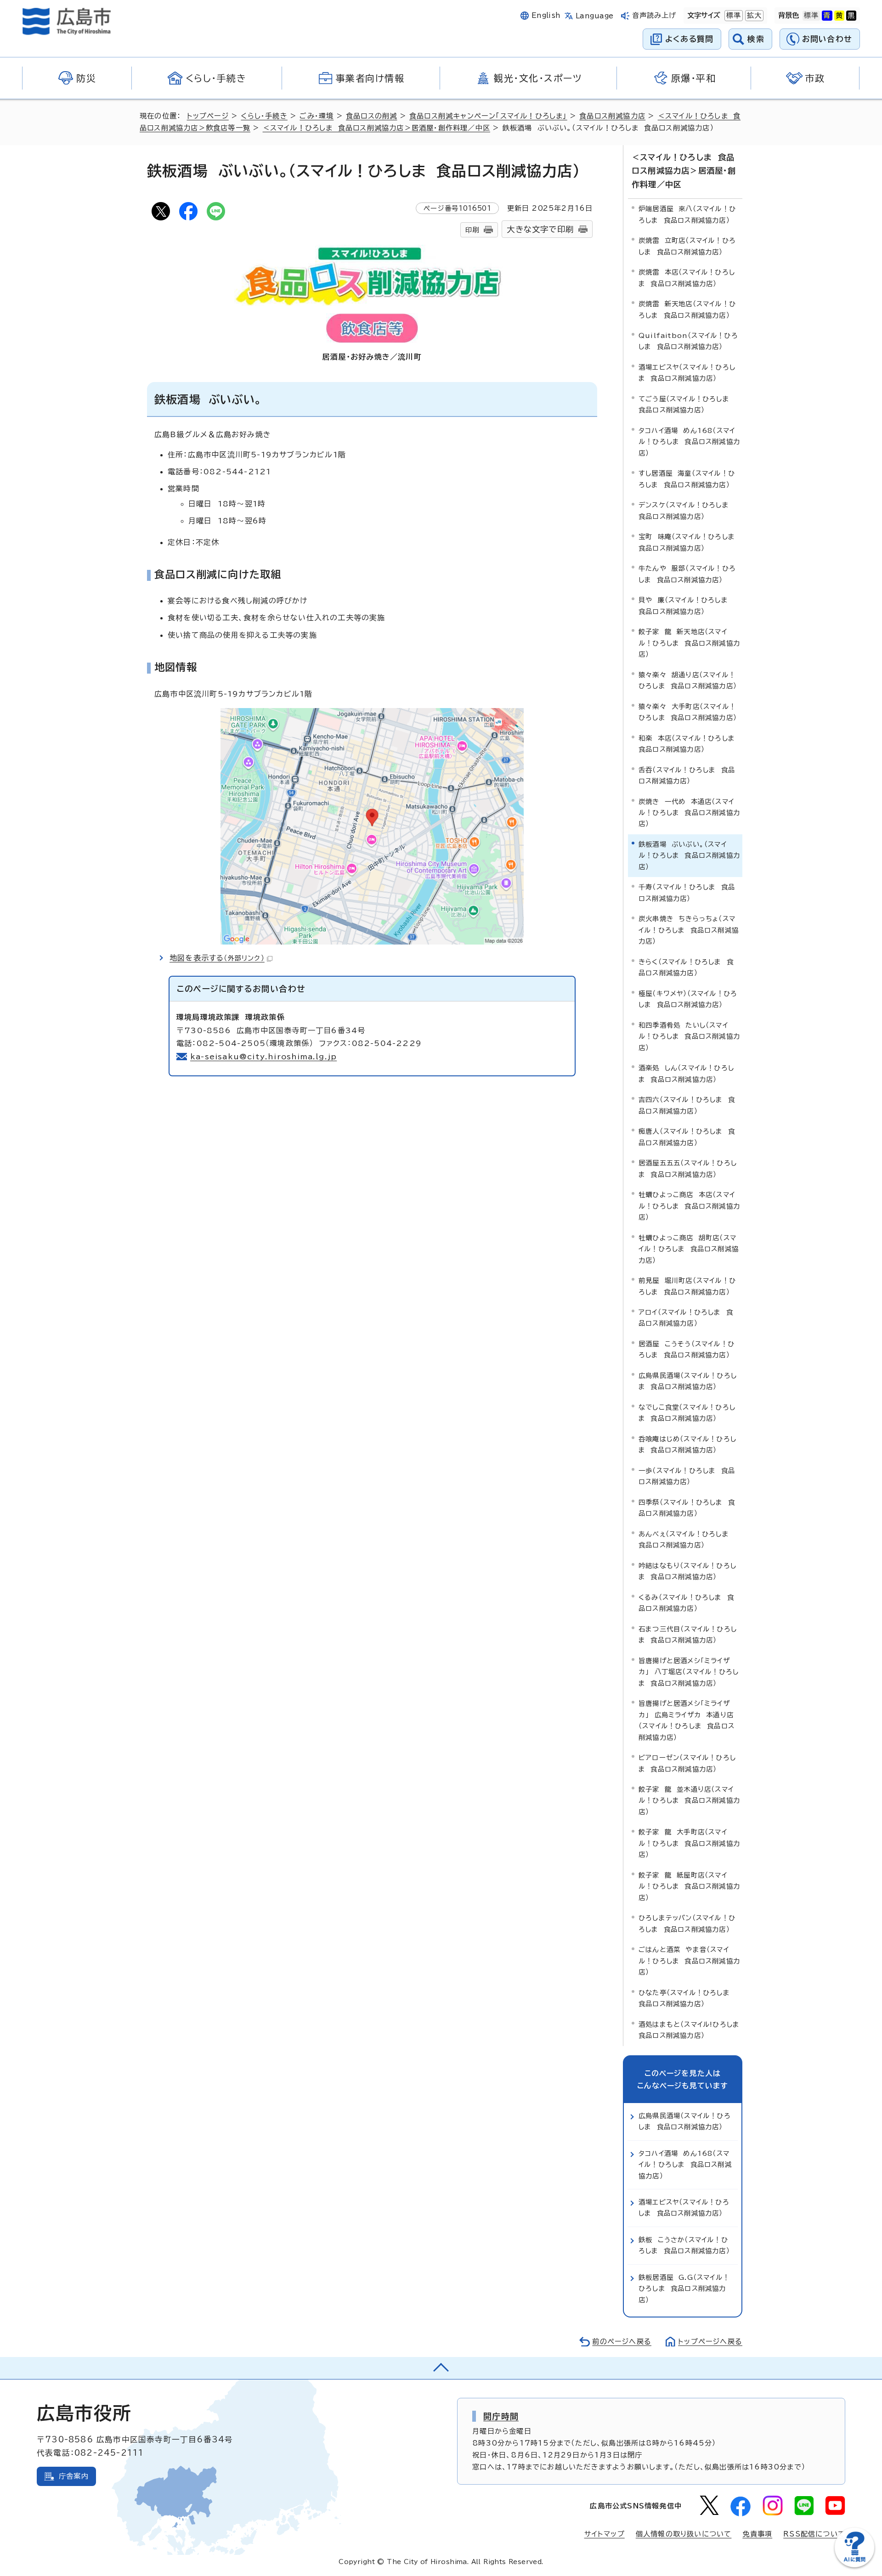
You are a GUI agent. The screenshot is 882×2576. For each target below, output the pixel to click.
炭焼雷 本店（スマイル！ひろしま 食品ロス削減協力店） (687, 278)
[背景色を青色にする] (827, 16)
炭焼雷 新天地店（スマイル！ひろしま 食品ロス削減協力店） (687, 309)
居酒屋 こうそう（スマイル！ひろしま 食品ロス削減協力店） (687, 1349)
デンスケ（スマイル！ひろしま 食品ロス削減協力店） (686, 510)
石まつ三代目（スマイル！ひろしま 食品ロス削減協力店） (688, 1634)
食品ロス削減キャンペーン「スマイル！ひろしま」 (488, 116)
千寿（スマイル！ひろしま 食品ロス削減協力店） (687, 892)
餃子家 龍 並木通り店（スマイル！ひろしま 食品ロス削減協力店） (689, 1800)
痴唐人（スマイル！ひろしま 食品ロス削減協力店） (687, 1137)
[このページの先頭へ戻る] (441, 2368)
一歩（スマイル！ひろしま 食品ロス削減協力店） (687, 1476)
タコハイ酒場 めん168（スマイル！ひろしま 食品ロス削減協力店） (689, 442)
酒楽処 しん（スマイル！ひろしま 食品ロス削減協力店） (686, 1073)
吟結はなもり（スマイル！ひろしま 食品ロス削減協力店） (687, 1571)
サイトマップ (605, 2534)
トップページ (208, 116)
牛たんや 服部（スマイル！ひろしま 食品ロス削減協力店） (687, 574)
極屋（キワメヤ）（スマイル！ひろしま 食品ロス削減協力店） (688, 999)
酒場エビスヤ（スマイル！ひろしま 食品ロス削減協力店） (687, 373)
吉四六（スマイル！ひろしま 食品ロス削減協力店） (687, 1105)
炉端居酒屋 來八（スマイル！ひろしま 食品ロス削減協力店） (687, 214)
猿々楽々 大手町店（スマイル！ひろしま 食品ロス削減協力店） (688, 712)
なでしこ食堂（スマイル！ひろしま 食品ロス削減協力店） (687, 1413)
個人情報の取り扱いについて (684, 2534)
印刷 (472, 230)
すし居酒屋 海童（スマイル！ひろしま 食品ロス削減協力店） (687, 479)
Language (595, 16)
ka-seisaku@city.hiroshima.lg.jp (263, 1057)
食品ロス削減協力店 (612, 116)
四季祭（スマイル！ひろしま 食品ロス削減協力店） (687, 1508)
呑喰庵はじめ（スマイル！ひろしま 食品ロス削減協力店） (687, 1444)
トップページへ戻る (710, 2342)
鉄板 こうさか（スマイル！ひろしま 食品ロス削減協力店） (684, 2245)
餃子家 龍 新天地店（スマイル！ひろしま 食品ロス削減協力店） (689, 643)
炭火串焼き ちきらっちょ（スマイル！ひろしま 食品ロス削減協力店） (689, 930)
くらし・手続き (264, 116)
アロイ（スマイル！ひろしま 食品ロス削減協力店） (686, 1318)
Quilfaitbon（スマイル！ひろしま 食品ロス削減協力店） (688, 341)
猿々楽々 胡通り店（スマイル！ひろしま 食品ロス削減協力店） (688, 680)
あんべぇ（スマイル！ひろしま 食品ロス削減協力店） (686, 1539)
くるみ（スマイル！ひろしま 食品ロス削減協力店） (686, 1603)
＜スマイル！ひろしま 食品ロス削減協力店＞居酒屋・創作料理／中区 (376, 128)
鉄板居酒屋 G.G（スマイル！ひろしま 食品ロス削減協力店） (684, 2289)
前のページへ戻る (622, 2342)
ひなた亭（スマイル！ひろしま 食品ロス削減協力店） (687, 1998)
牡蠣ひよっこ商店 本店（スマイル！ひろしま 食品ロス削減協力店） (689, 1206)
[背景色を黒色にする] (851, 16)
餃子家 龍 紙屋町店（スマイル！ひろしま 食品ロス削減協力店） (689, 1886)
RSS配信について (814, 2534)
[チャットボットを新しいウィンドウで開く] (854, 2565)
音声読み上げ (654, 15)
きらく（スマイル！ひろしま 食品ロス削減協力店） (686, 967)
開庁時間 (501, 2416)
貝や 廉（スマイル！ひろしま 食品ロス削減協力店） (686, 605)
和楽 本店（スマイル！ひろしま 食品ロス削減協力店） (689, 744)
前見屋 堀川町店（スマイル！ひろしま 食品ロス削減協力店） (687, 1286)
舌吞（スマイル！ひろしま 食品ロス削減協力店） (687, 775)
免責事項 (757, 2534)
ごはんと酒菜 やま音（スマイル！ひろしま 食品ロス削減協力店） (689, 1961)
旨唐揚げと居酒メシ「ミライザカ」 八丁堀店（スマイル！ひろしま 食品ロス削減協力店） (689, 1672)
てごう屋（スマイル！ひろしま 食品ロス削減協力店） (687, 404)
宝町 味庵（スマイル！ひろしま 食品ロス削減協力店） (689, 542)
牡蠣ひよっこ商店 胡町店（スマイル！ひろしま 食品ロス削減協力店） (689, 1249)
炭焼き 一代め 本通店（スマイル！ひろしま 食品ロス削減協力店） (689, 813)
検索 (756, 39)
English (546, 15)
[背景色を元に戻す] (811, 16)
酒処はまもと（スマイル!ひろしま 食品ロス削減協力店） (690, 2030)
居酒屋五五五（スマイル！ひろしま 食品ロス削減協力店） (688, 1168)
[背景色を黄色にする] (839, 16)
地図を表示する (217, 958)
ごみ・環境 (317, 116)
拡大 (753, 15)
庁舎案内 (74, 2476)
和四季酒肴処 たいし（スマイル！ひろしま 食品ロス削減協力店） (689, 1036)
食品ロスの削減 (371, 116)
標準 (733, 15)
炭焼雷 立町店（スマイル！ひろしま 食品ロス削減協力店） (687, 246)
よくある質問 (689, 39)
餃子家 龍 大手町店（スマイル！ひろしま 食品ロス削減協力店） (689, 1843)
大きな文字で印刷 (540, 229)
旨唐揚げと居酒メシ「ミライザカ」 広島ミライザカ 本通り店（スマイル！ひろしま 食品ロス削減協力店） (687, 1720)
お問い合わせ (827, 39)
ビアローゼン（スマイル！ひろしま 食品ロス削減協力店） (687, 1763)
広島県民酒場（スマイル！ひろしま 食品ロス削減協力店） (688, 1381)
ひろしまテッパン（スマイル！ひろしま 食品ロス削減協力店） (687, 1923)
